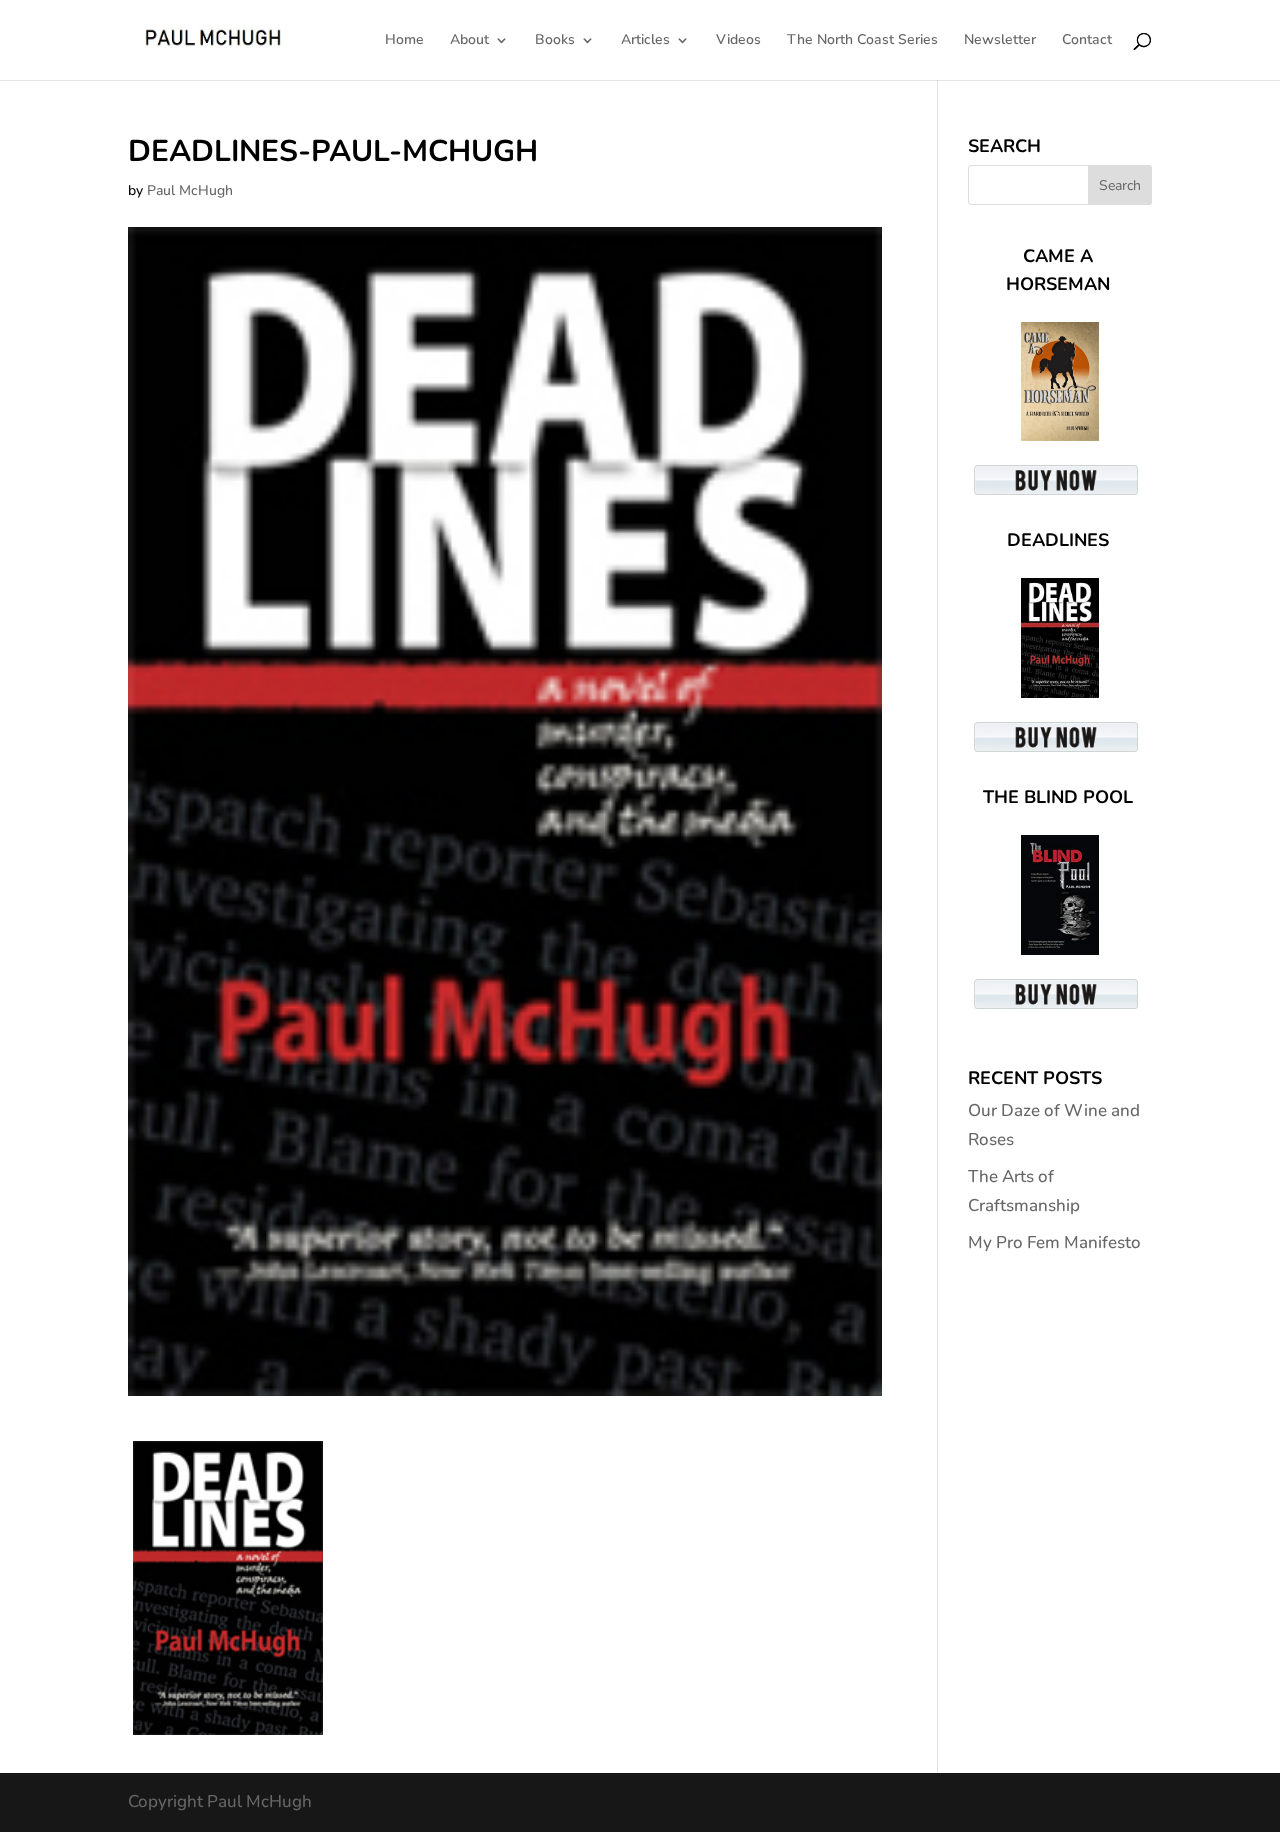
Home (404, 41)
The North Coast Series (862, 41)
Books (555, 41)
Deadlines (1058, 540)
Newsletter (1000, 41)
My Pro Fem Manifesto (1054, 1242)
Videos (738, 41)
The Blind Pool (1058, 797)
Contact (1087, 41)
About (469, 41)
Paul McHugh (190, 190)
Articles (645, 41)
